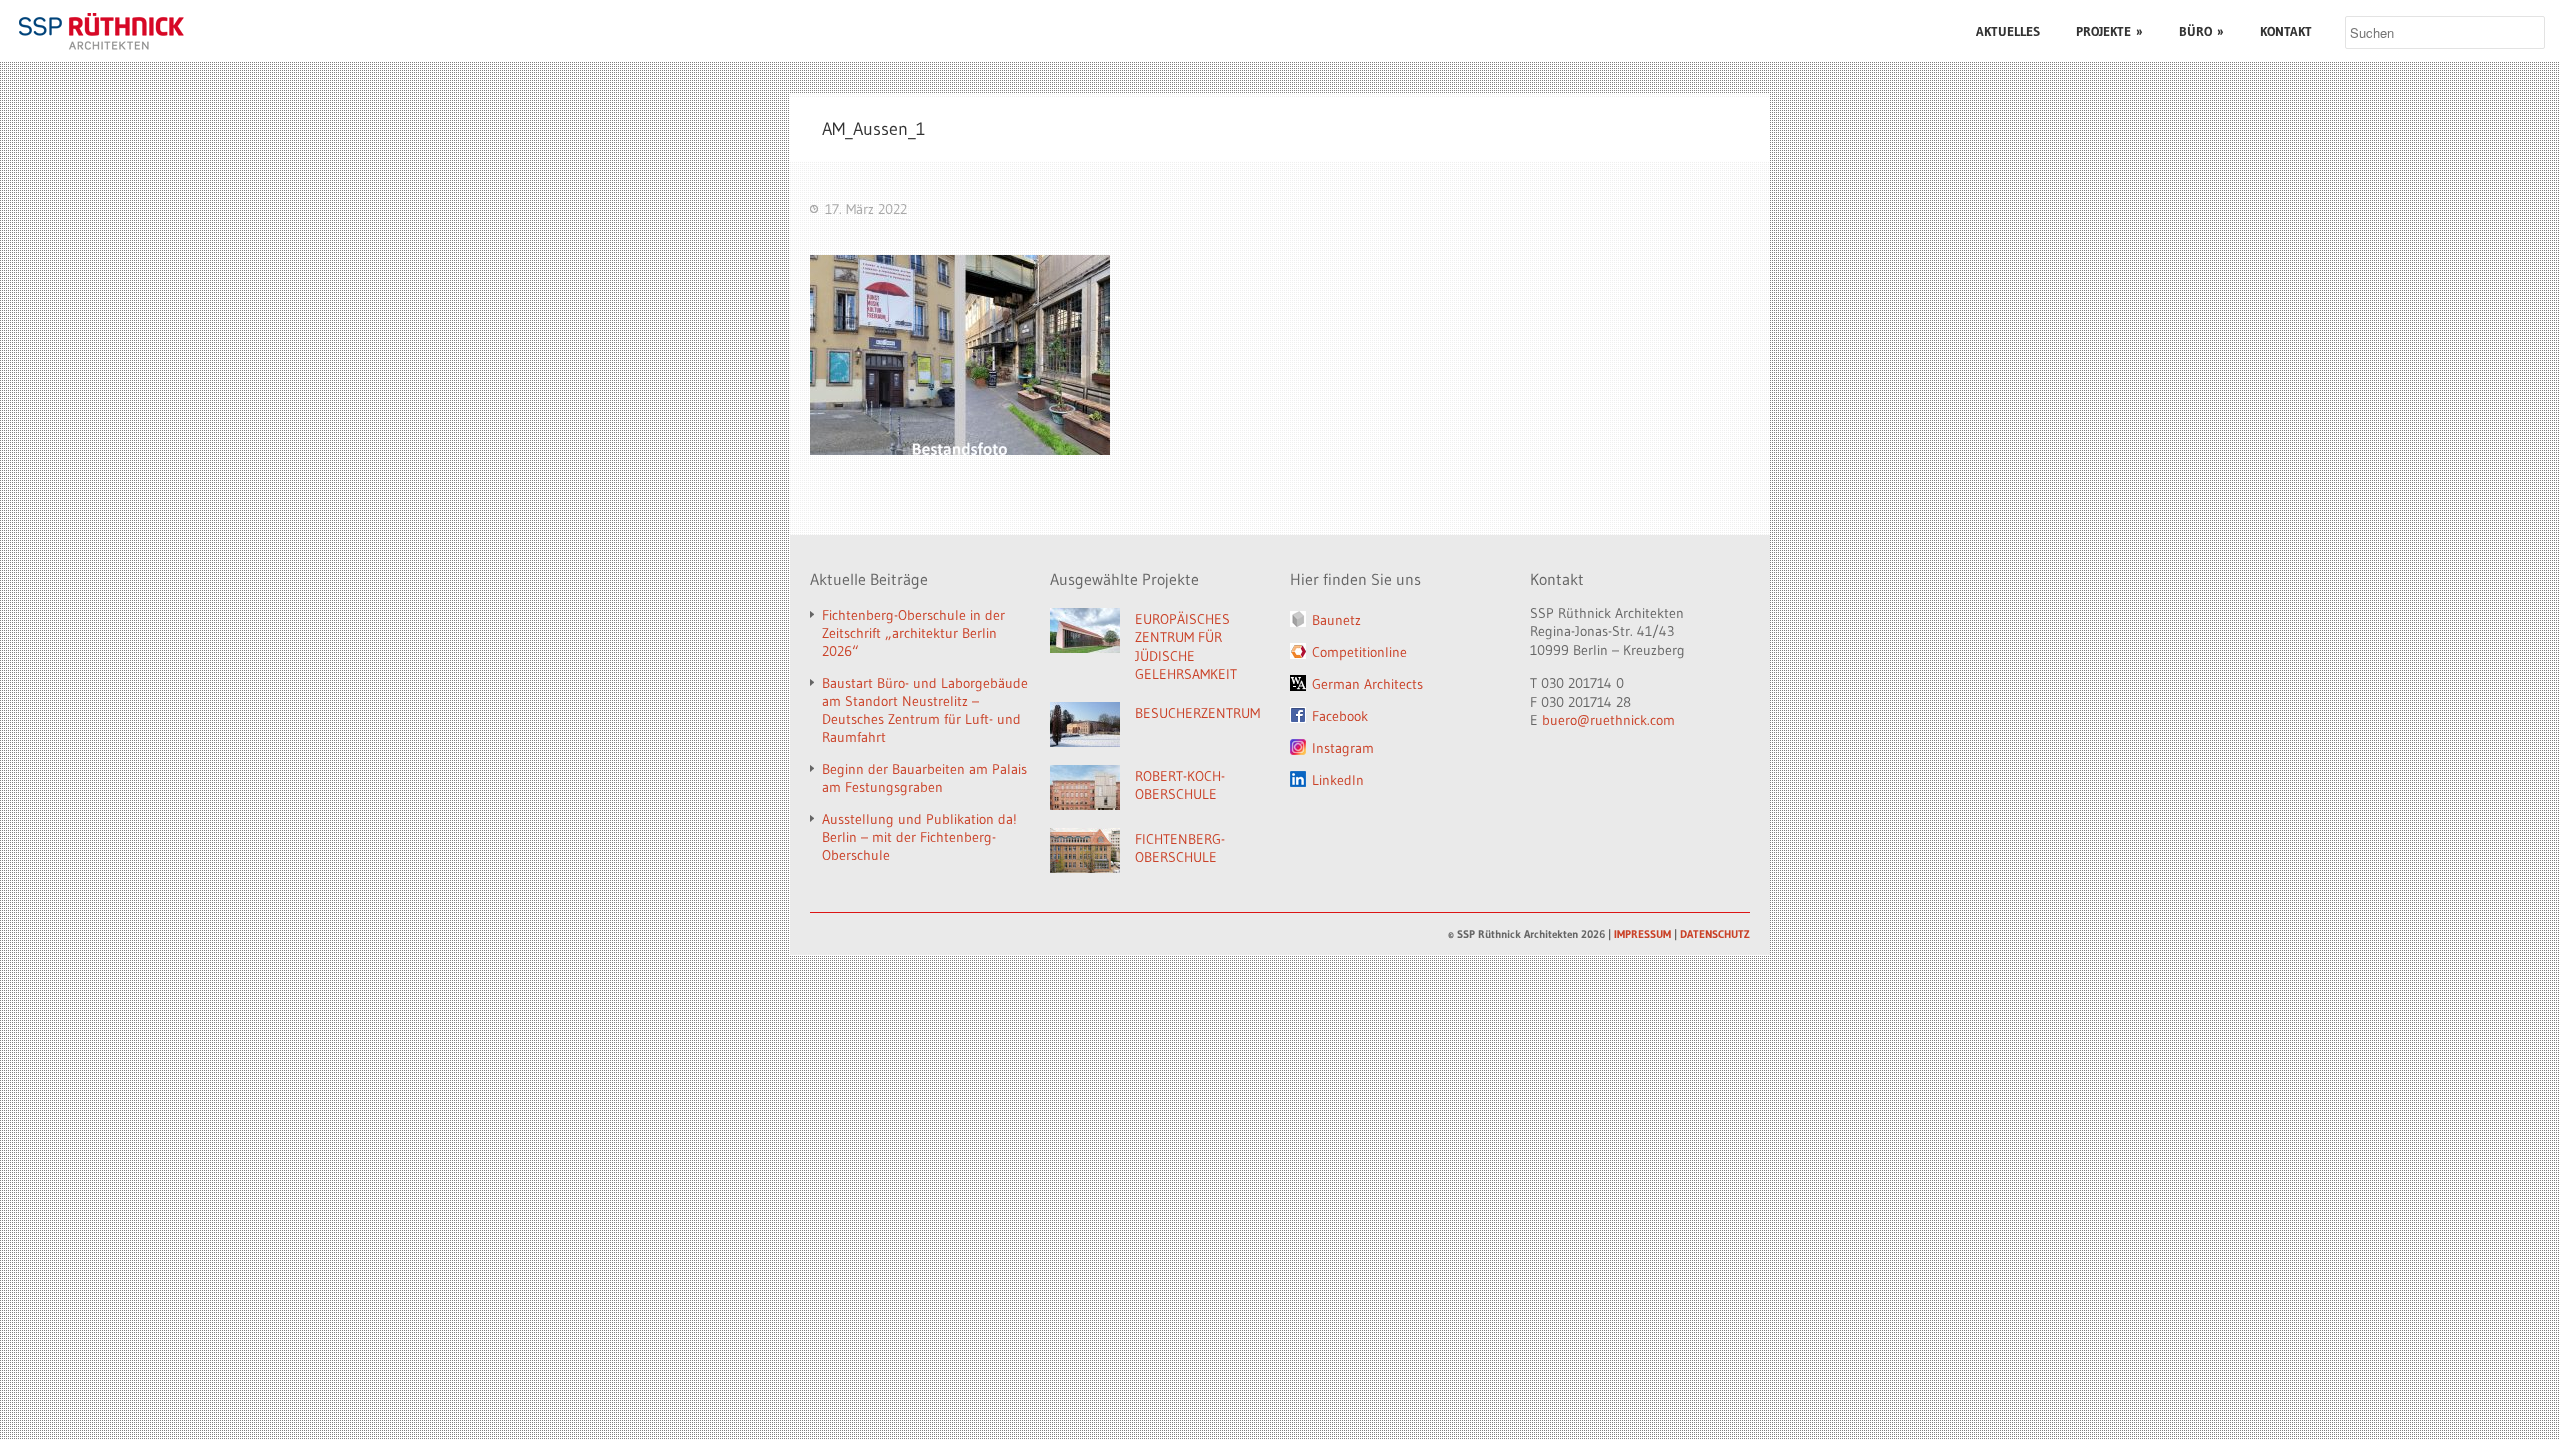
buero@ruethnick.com (1608, 720)
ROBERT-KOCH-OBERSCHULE (1180, 785)
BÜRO (2201, 31)
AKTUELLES (2008, 31)
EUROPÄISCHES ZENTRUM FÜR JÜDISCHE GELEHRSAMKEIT (1186, 647)
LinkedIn (1338, 780)
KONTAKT (2286, 31)
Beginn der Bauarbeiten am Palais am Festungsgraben (924, 778)
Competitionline (1359, 652)
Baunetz (1336, 620)
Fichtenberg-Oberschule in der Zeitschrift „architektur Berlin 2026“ (913, 633)
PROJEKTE (2109, 31)
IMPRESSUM (1642, 934)
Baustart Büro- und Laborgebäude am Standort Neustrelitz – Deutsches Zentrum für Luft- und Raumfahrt (925, 710)
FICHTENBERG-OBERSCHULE (1180, 848)
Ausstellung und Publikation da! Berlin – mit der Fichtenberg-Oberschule (919, 837)
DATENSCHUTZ (1715, 934)
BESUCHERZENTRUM (1197, 713)
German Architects (1367, 684)
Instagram (1343, 748)
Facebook (1340, 716)
